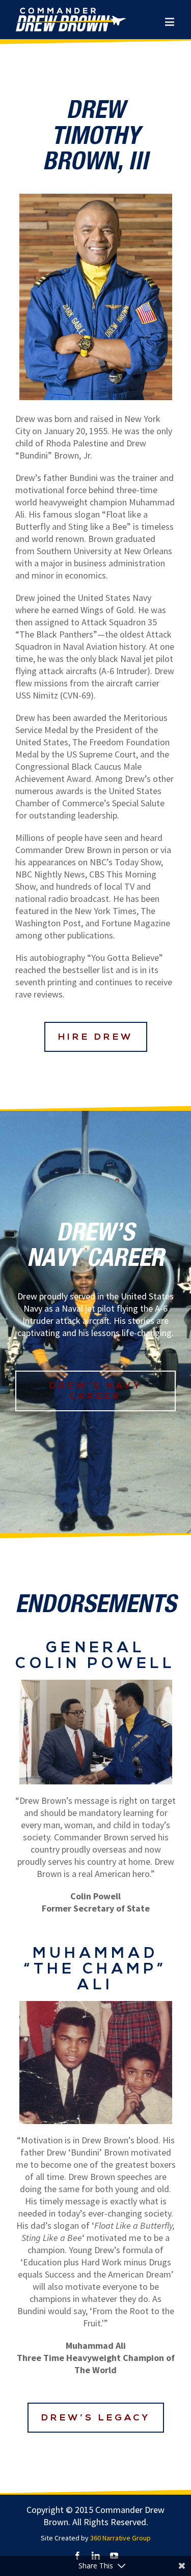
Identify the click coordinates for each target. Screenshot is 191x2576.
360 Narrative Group (120, 2538)
